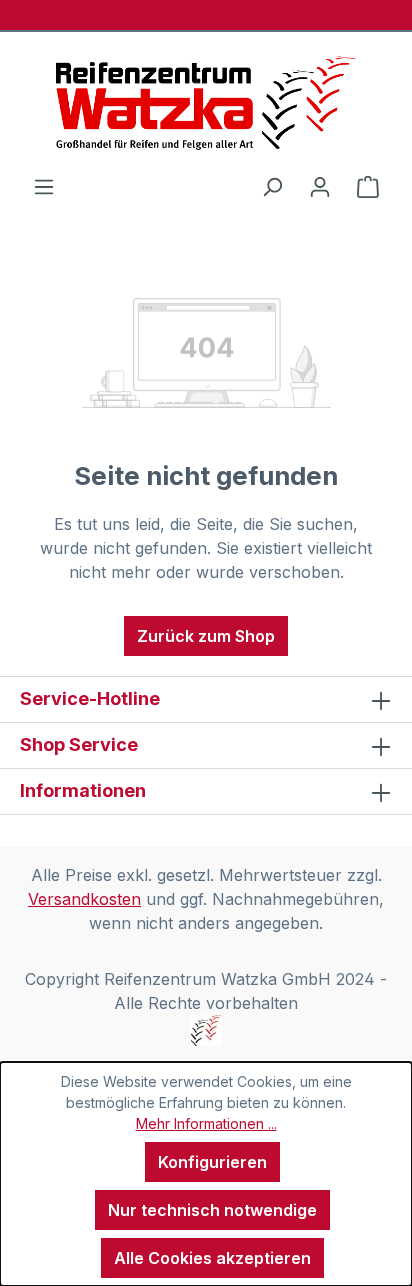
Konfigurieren (212, 1162)
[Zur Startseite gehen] (206, 103)
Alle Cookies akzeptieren (212, 1258)
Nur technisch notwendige (212, 1210)
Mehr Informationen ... (206, 1123)
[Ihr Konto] (320, 186)
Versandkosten (84, 899)
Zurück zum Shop (206, 636)
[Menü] (44, 186)
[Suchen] (272, 186)
